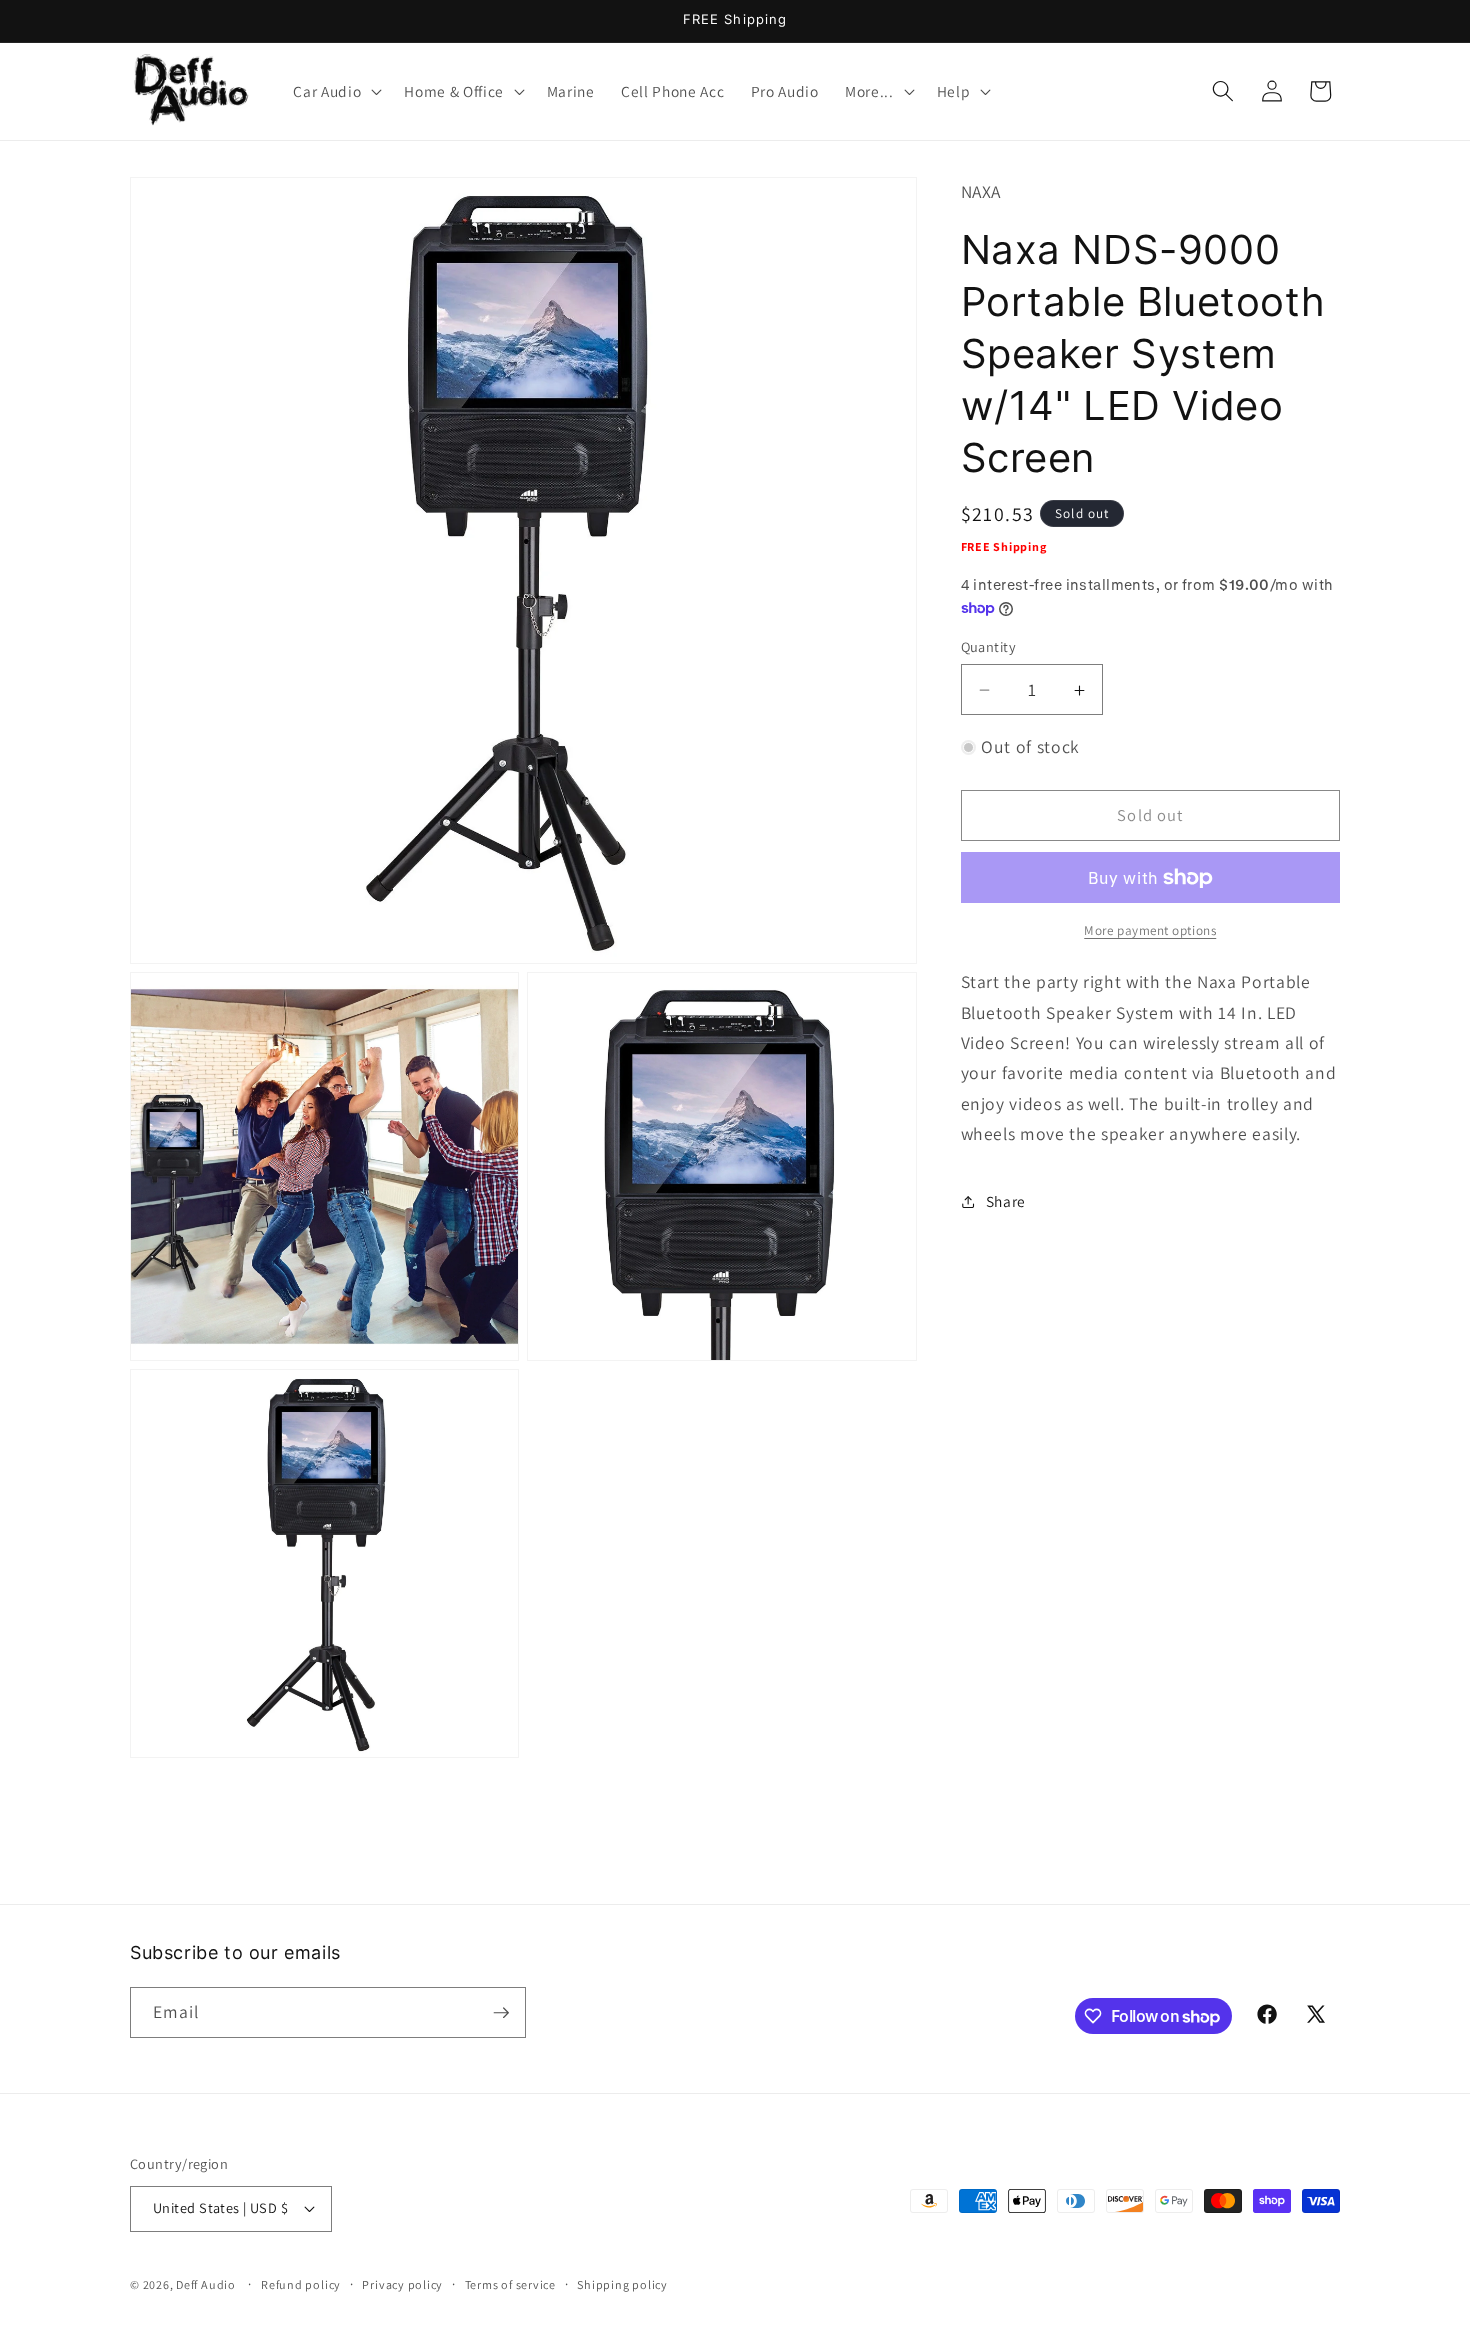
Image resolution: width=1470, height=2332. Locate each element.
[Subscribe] (501, 2013)
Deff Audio (206, 2284)
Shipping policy (622, 2284)
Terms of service (510, 2284)
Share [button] (1006, 1201)
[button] (335, 91)
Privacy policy (402, 2284)
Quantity (989, 646)
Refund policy (301, 2284)
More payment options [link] (1150, 930)
